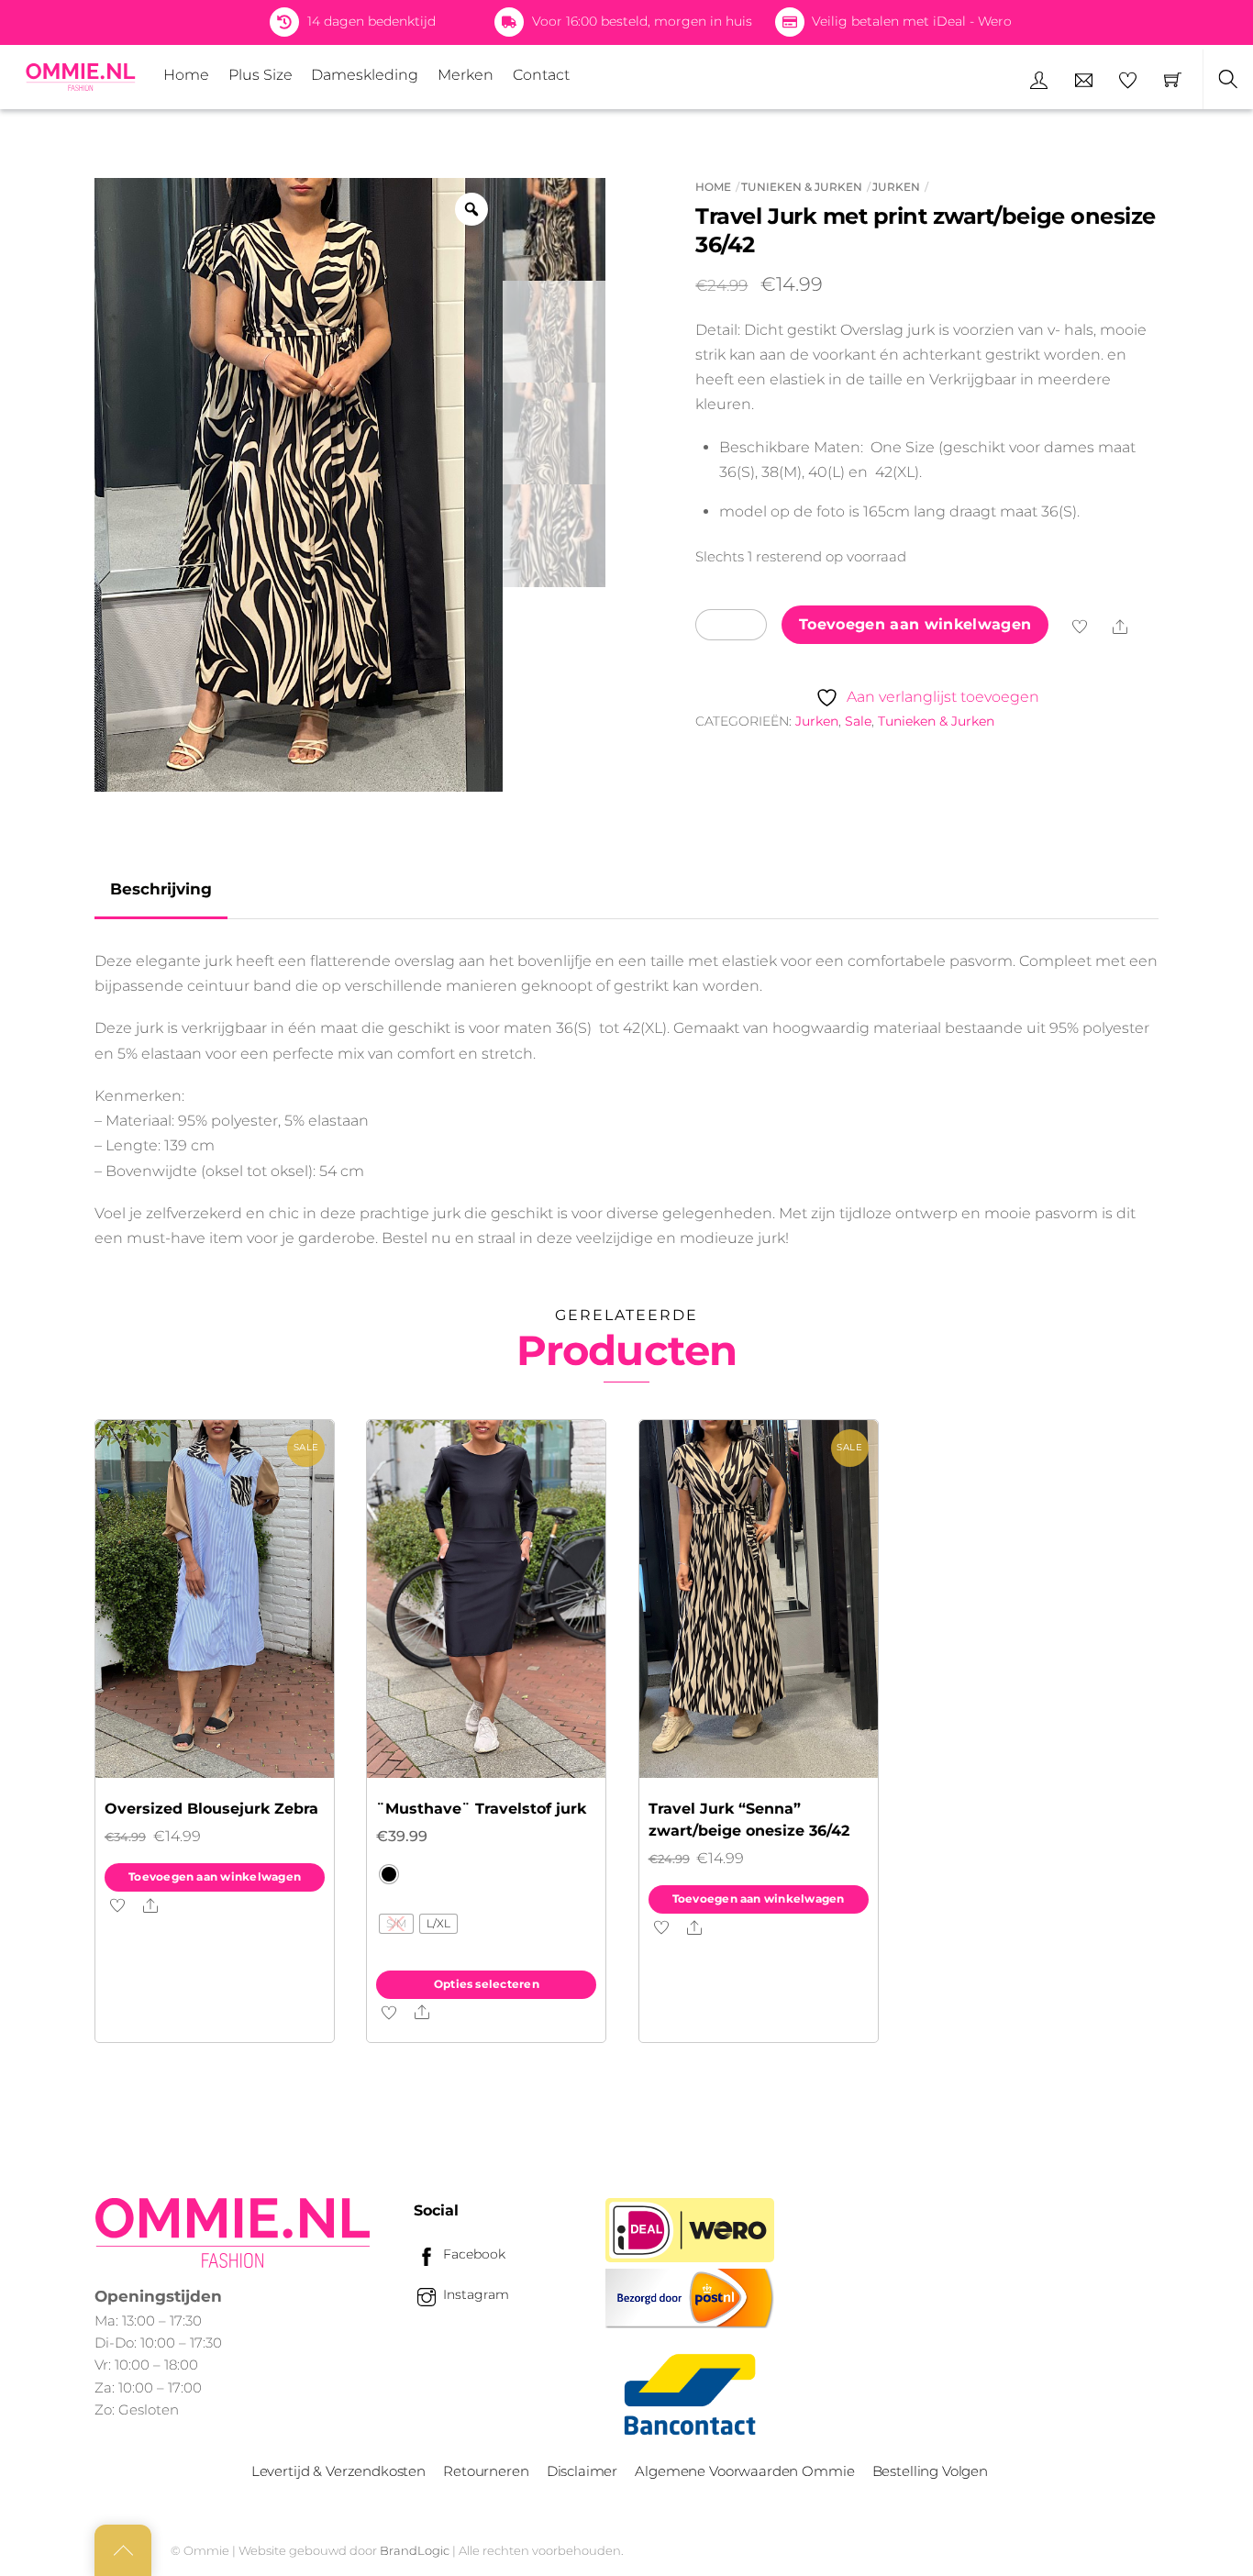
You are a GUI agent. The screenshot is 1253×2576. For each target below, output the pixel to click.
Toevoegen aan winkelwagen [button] (215, 1876)
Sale (858, 721)
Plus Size (261, 75)
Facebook (472, 2254)
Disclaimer (582, 2471)
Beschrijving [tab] (161, 889)
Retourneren (486, 2471)
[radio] (389, 1874)
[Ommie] (81, 77)
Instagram (474, 2294)
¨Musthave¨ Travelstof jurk (481, 1809)
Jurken (896, 187)
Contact (541, 75)
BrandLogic (415, 2550)
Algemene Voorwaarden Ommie (744, 2471)
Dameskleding (365, 75)
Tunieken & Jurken (802, 187)
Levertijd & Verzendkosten (338, 2471)
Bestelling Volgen (930, 2471)
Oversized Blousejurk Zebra (211, 1809)
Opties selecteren (487, 1984)
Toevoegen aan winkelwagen (915, 624)
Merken (466, 75)
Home (186, 75)
